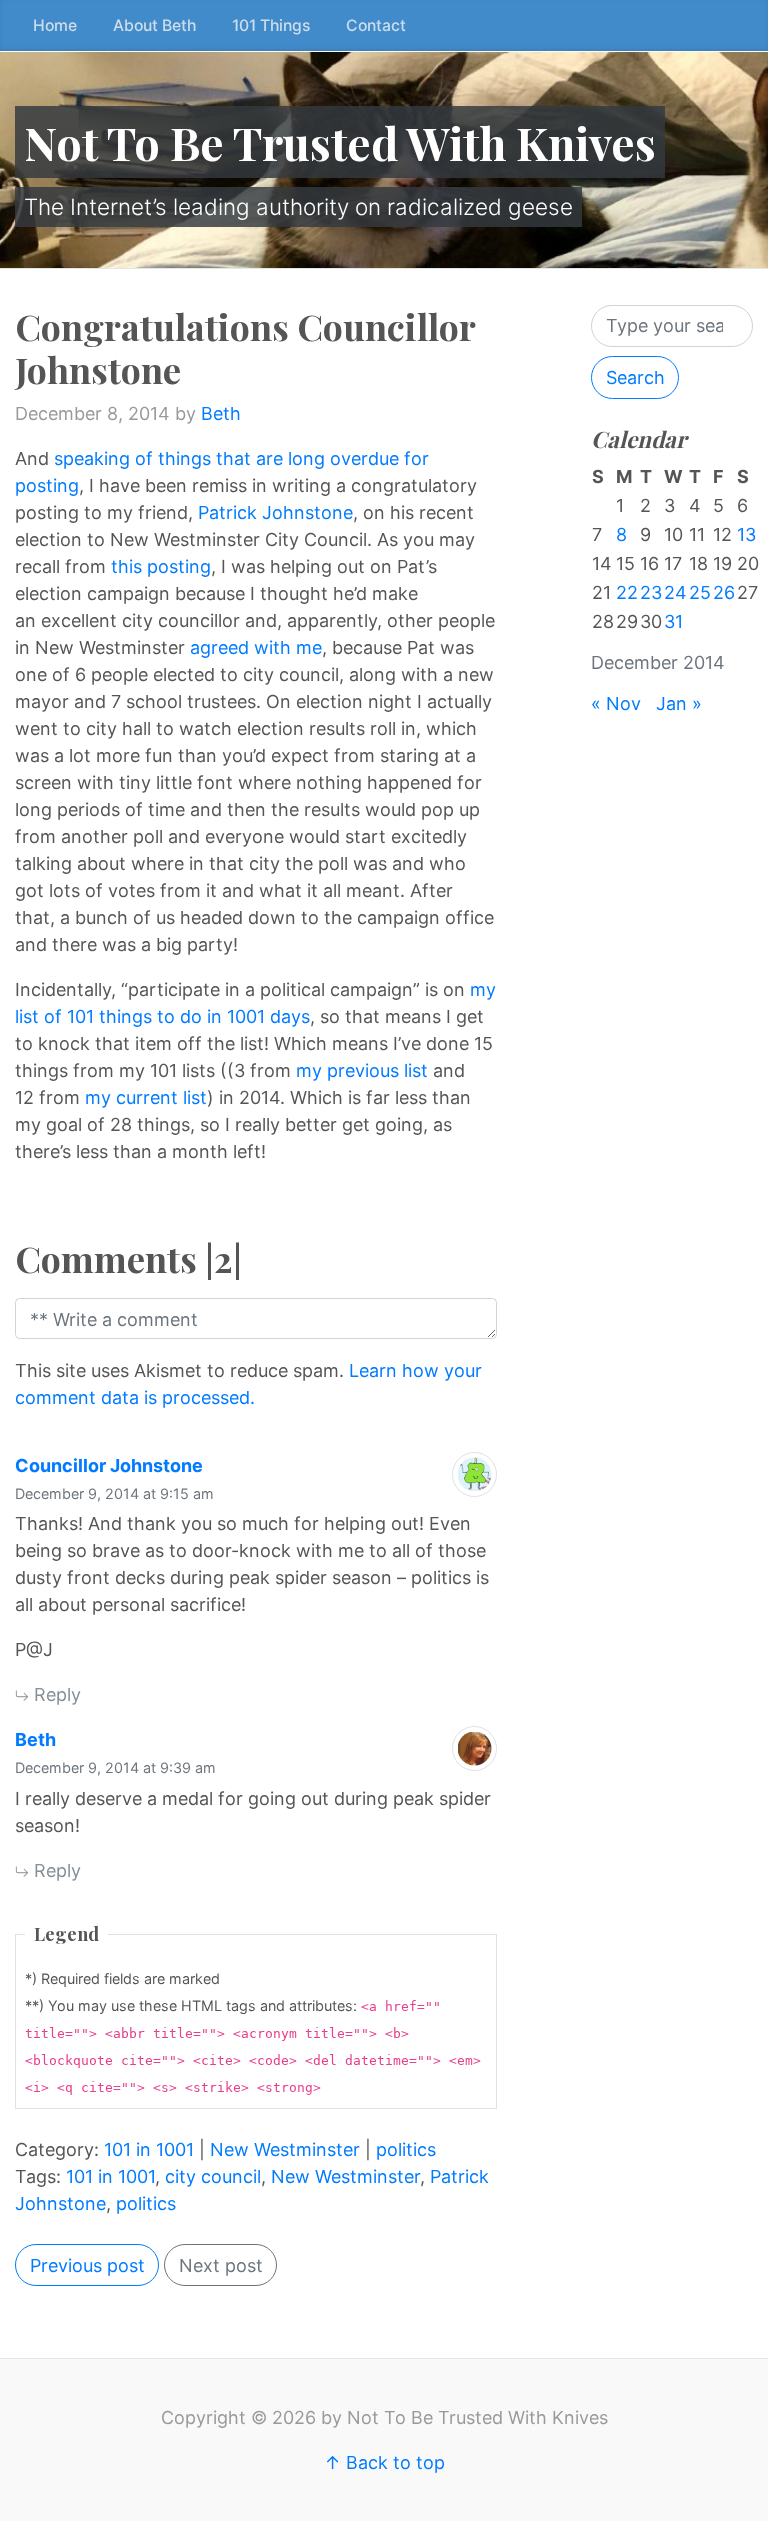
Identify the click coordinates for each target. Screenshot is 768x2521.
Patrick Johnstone (275, 512)
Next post (221, 2265)
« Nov (616, 703)
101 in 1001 (149, 2149)
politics (406, 2149)
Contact (376, 25)
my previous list (364, 1070)
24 (675, 592)
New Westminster (285, 2149)
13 (746, 534)
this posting (161, 566)
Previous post (87, 2265)
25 (700, 592)
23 (651, 592)
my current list (146, 1097)
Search (635, 377)
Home (55, 25)
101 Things (271, 25)
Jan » (679, 703)
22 (627, 592)
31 (673, 621)
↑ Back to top (384, 2462)
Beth (221, 413)
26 (724, 592)
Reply (55, 1694)
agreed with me (256, 647)
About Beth (154, 25)
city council (213, 2176)
